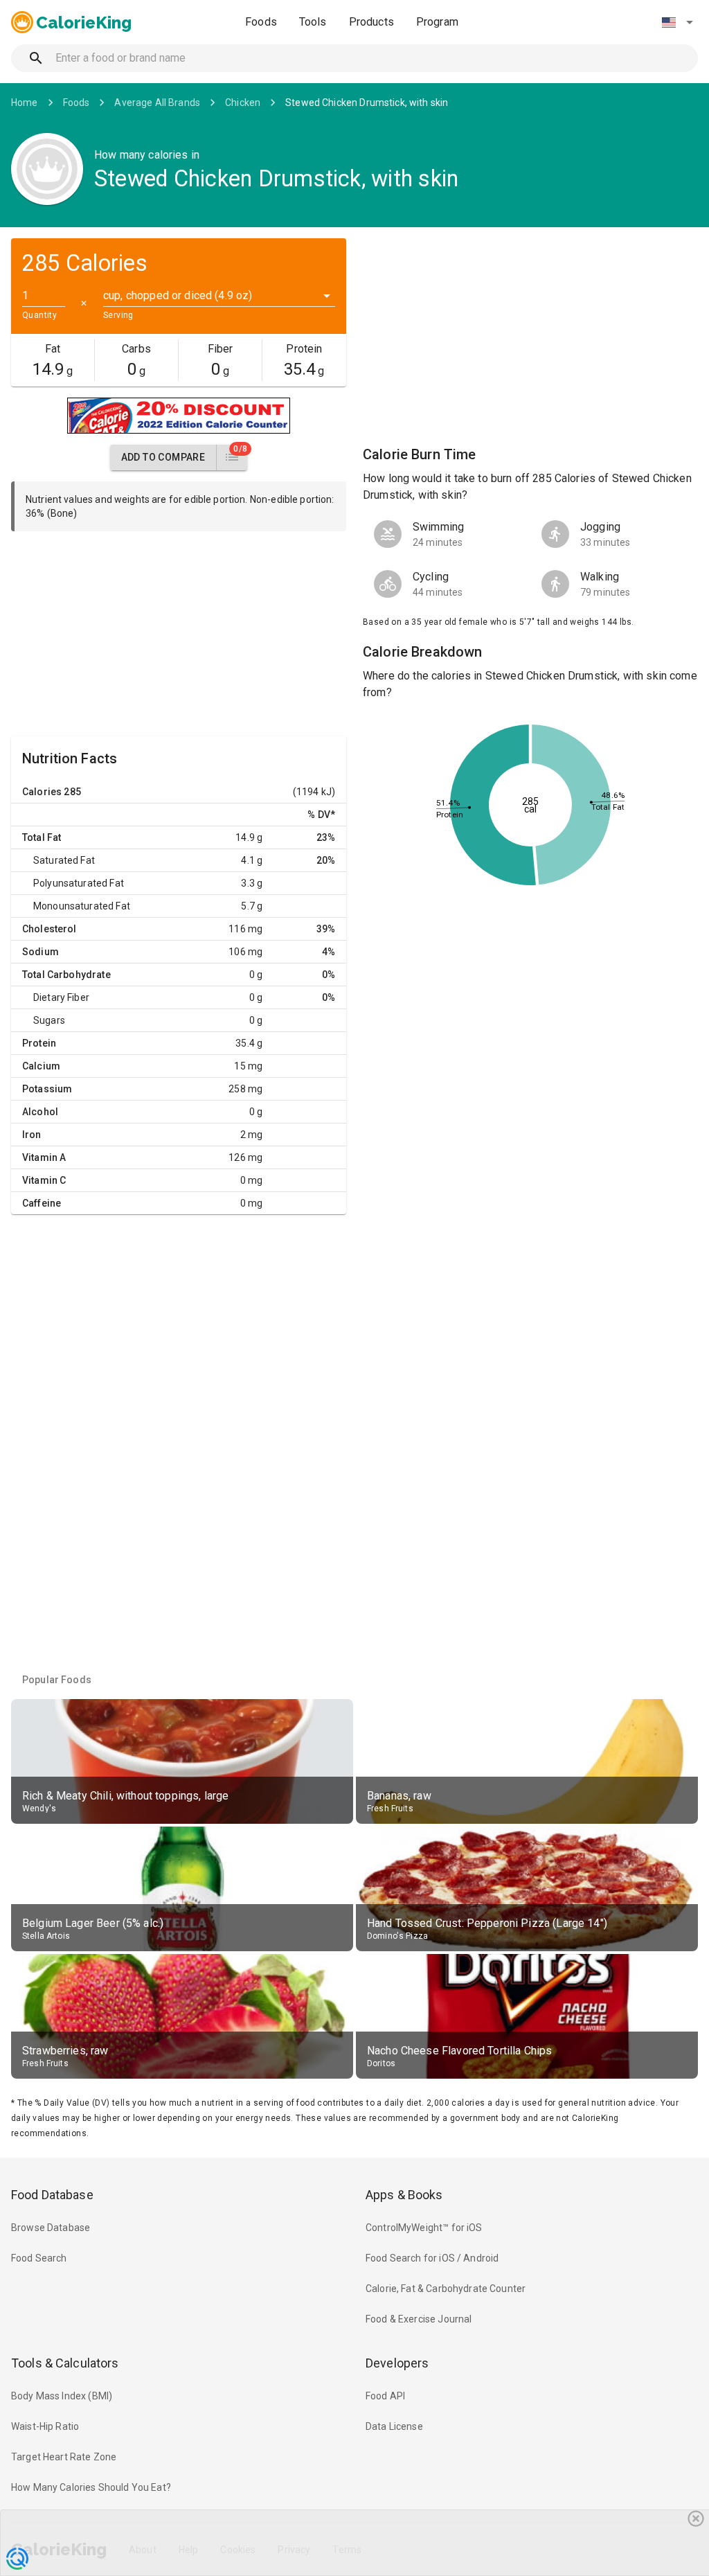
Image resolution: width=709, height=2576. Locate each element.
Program (437, 22)
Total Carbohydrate (66, 975)
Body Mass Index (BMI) (62, 2396)
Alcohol (40, 1112)
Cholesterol (50, 929)
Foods (261, 22)
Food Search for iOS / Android (432, 2258)
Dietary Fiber (61, 997)
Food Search (39, 2258)
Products (371, 22)
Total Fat (42, 837)
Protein (39, 1043)
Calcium (41, 1066)
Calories (42, 792)
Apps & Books (404, 2195)
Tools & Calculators (65, 2363)
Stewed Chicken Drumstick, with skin (367, 103)
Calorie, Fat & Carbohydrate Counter (446, 2289)
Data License (394, 2426)
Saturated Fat (64, 860)
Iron (32, 1135)
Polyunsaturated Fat (79, 883)
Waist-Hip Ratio (45, 2426)
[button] (677, 22)
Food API (385, 2396)
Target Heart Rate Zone (64, 2457)
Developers (397, 2363)
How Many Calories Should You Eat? (91, 2487)
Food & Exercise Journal (419, 2319)
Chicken (243, 103)
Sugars (49, 1020)
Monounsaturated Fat (82, 906)
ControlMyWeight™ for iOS (424, 2228)
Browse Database (51, 2228)
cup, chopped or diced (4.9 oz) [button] (178, 295)
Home (25, 103)
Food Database (52, 2195)
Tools (313, 22)
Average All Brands (157, 103)
